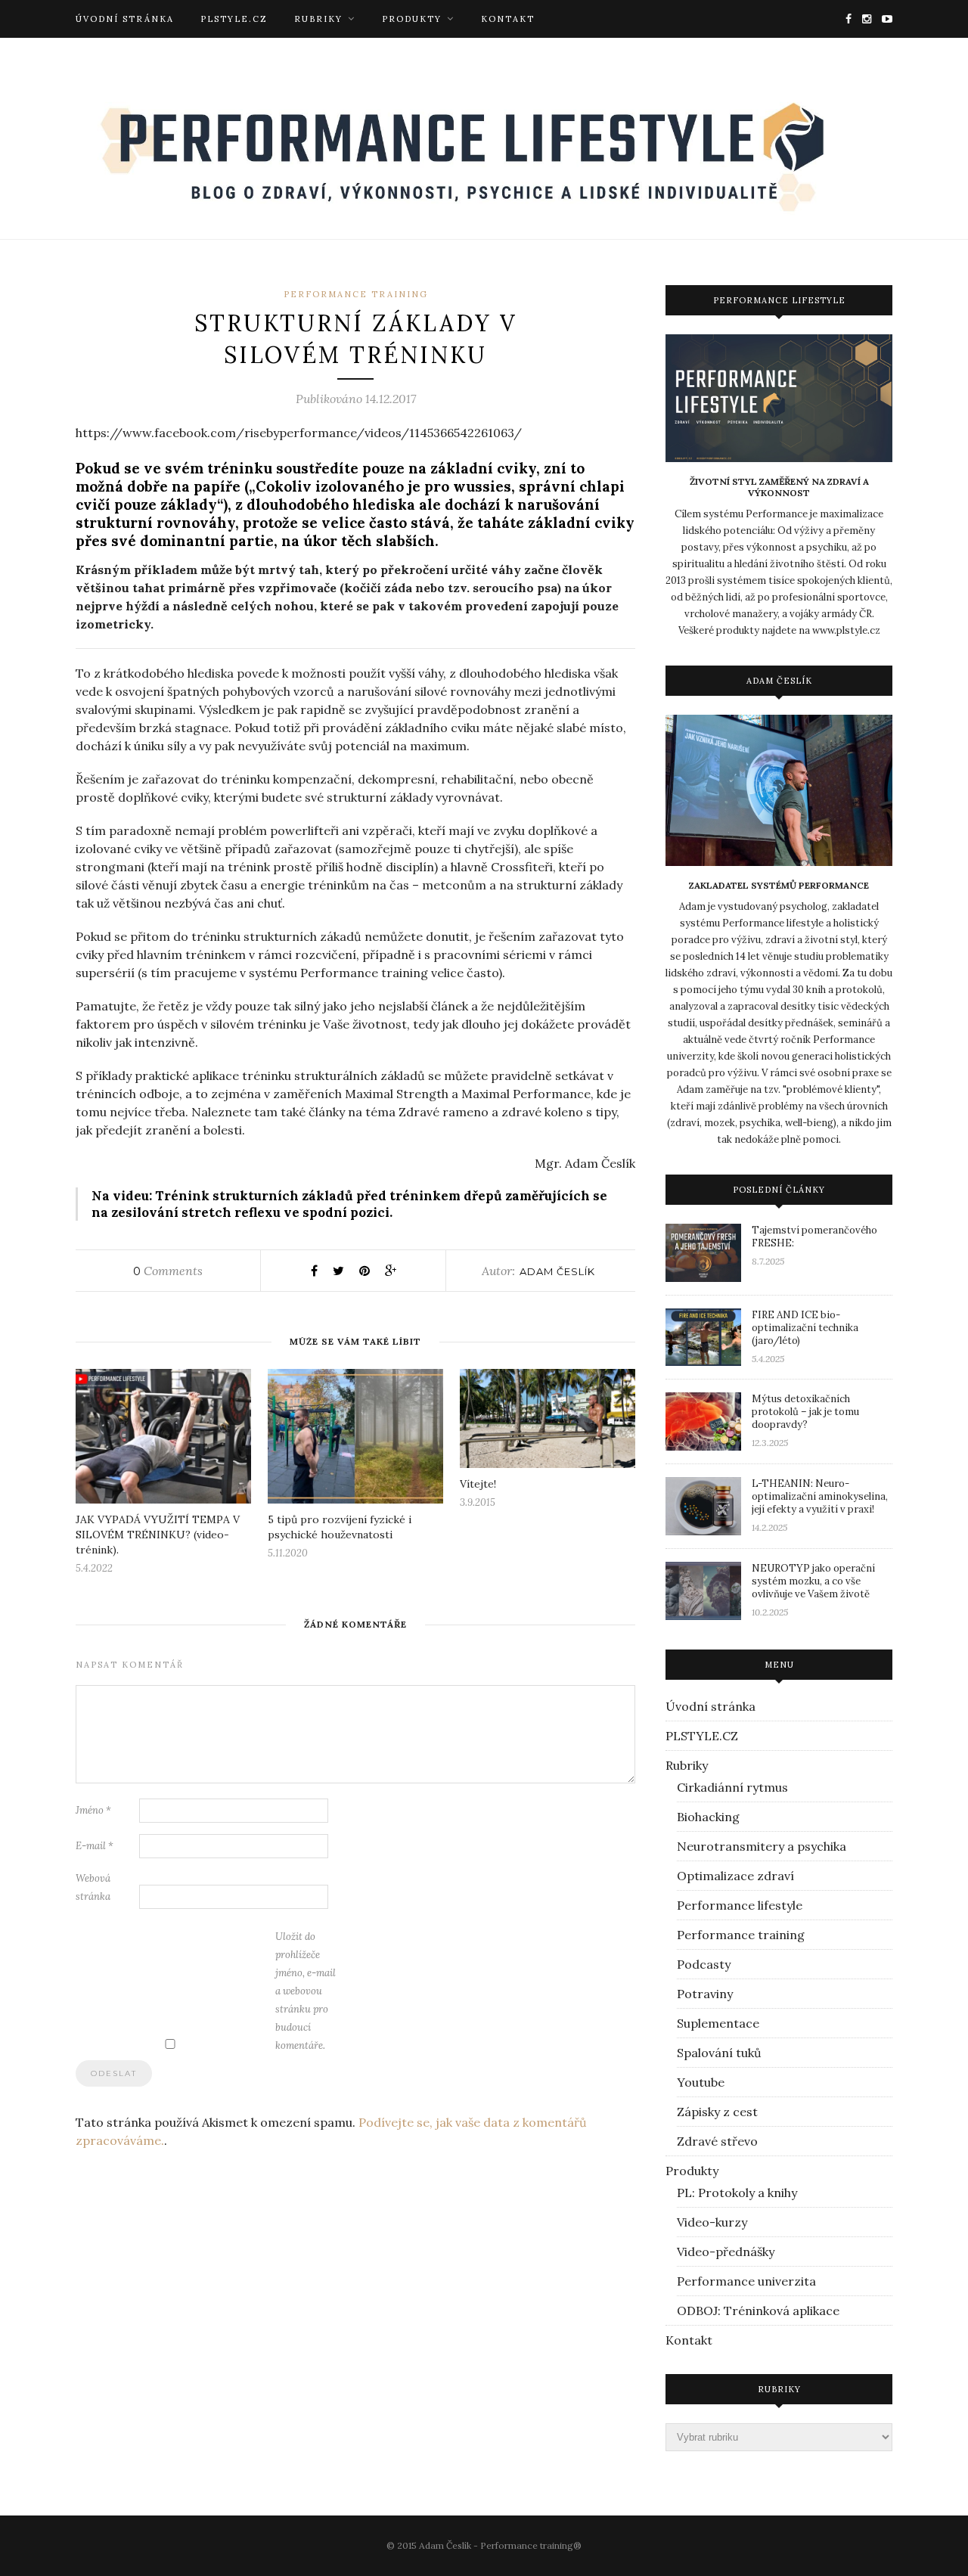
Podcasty (704, 1964)
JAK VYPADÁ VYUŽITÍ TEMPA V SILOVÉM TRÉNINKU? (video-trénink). (158, 1535)
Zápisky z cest (717, 2112)
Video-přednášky (726, 2252)
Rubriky (318, 19)
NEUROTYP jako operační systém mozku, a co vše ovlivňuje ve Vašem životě (813, 1581)
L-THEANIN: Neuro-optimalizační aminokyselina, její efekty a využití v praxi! (820, 1496)
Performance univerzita (746, 2281)
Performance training (356, 294)
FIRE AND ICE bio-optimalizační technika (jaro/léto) (805, 1328)
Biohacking (708, 1817)
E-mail (95, 1846)
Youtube (701, 2082)
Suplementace (718, 2023)
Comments (168, 1271)
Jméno (93, 1810)
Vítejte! (478, 1484)
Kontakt (508, 19)
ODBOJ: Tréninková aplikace (758, 2311)
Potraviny (705, 1994)
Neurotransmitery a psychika (762, 1846)
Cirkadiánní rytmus (732, 1787)
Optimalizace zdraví (735, 1876)
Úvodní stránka (125, 19)
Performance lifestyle (740, 1905)
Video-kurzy (712, 2222)
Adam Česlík (557, 1271)
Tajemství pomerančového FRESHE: (814, 1237)
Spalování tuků (719, 2053)
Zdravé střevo (717, 2141)
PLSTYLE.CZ (234, 19)
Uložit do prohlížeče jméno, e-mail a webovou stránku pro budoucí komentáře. (306, 1991)
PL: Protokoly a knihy (737, 2193)
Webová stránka (93, 1887)
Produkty (412, 19)
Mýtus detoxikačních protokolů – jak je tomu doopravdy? (805, 1412)
